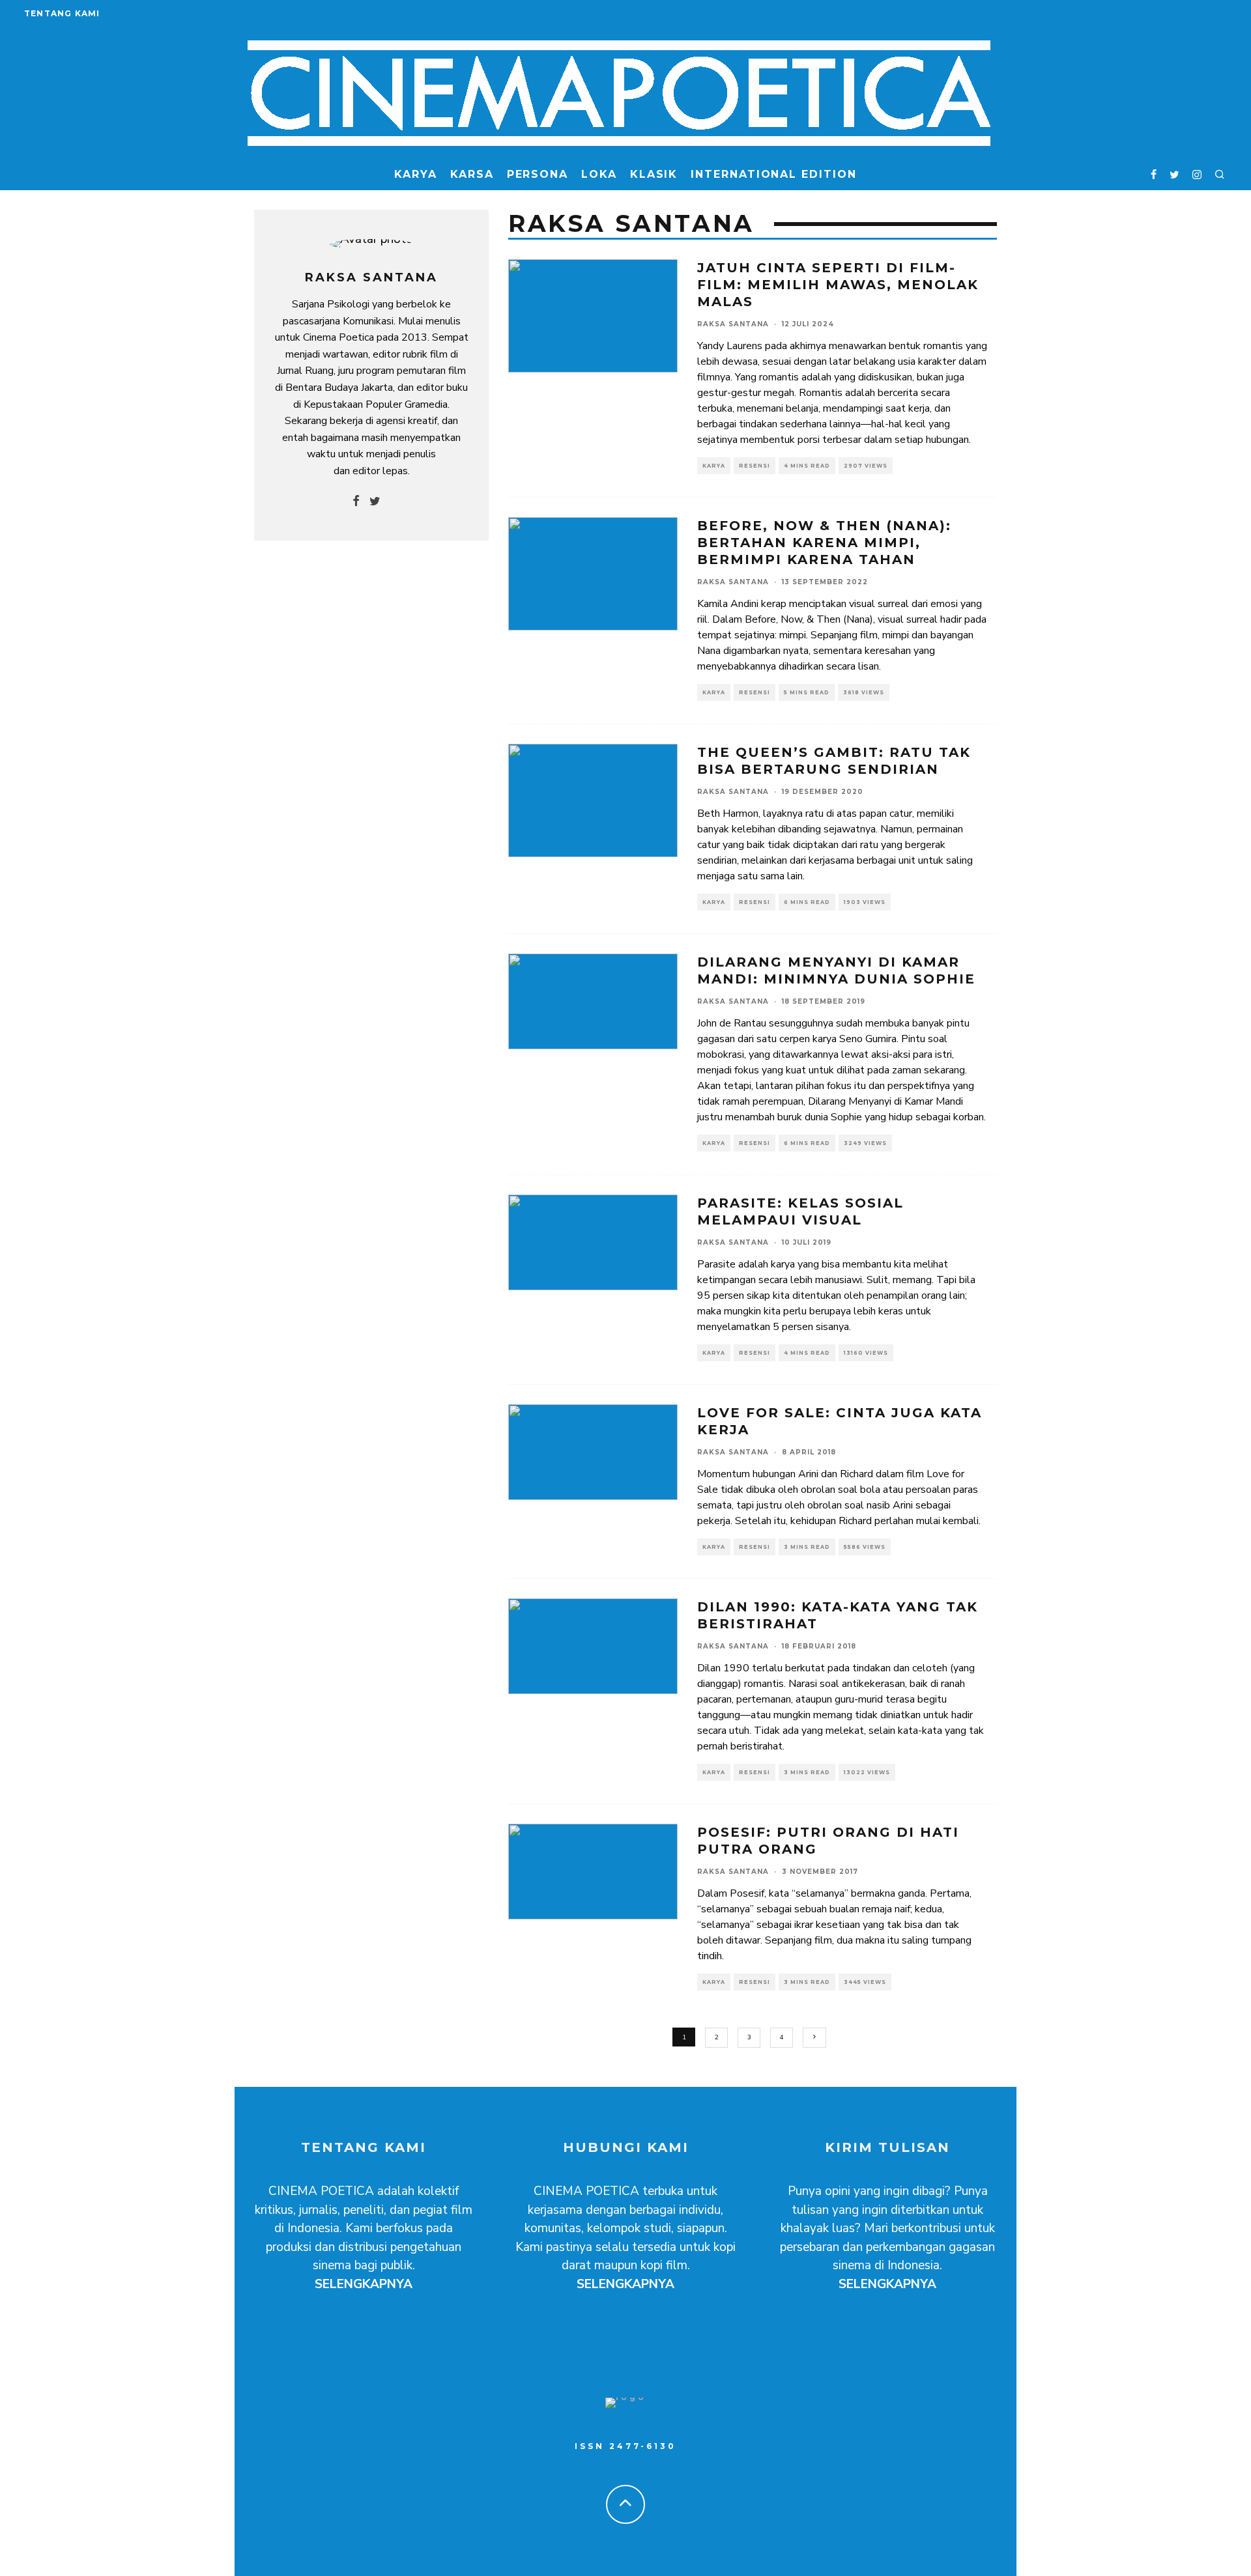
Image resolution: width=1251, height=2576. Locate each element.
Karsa (472, 174)
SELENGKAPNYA (364, 2284)
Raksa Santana (733, 324)
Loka (599, 174)
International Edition (773, 174)
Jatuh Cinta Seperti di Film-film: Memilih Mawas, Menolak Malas (838, 285)
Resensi (755, 466)
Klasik (654, 174)
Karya (416, 174)
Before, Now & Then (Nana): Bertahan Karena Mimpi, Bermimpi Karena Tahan (824, 543)
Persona (538, 174)
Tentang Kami (62, 13)
